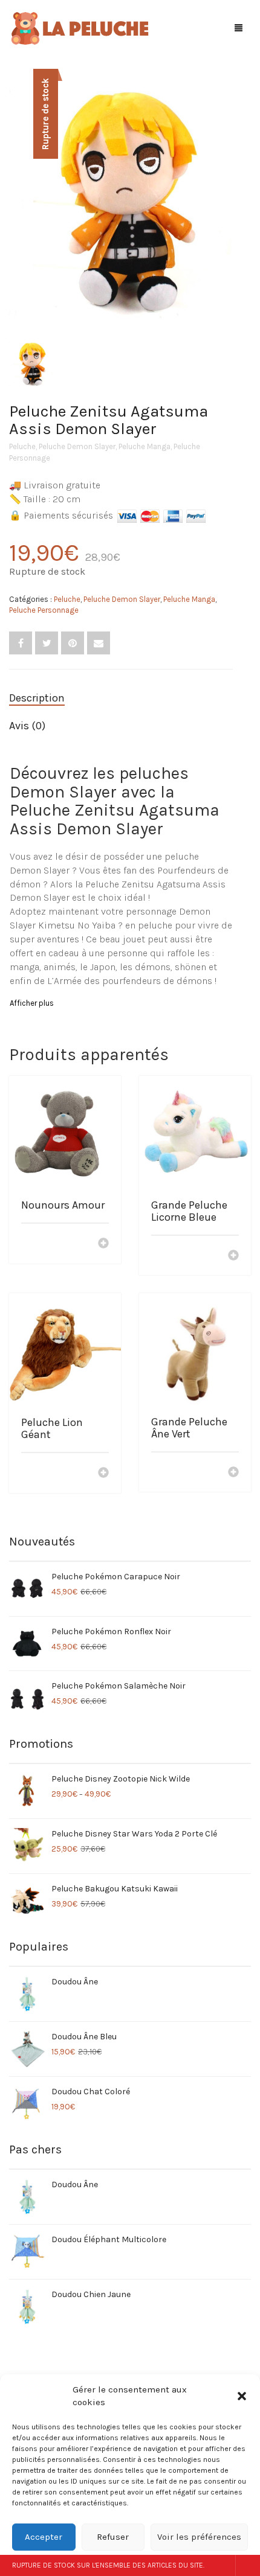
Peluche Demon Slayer (77, 446)
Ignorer (248, 2565)
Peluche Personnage (44, 610)
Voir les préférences (199, 2537)
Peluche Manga (145, 446)
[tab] (121, 698)
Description (37, 698)
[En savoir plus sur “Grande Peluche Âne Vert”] (233, 1473)
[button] (242, 2396)
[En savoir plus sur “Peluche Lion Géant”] (103, 1474)
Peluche (22, 446)
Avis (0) (27, 726)
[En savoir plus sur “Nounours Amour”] (103, 1244)
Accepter (44, 2537)
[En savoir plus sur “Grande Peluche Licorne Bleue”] (233, 1256)
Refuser (113, 2537)
